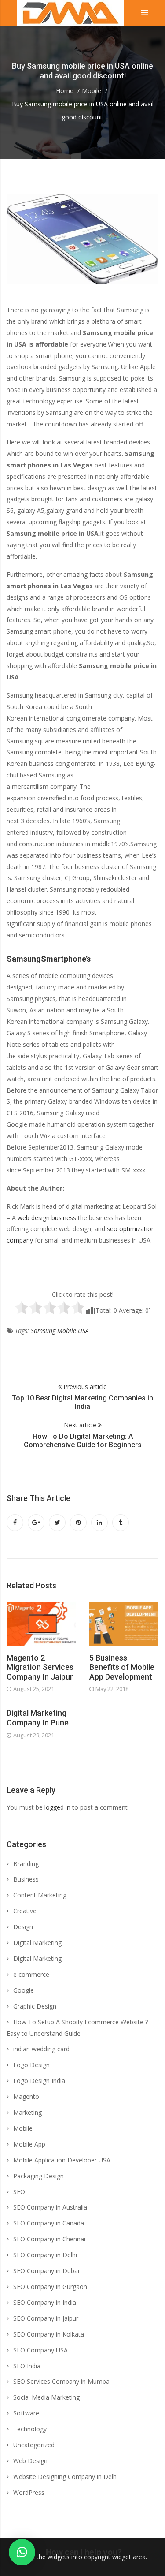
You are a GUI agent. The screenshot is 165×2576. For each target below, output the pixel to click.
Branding (26, 1864)
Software (26, 2413)
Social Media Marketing (46, 2397)
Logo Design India (39, 2081)
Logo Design (31, 2065)
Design (23, 1927)
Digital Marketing (37, 1943)
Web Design (30, 2461)
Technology (30, 2429)
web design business (47, 1218)
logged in (57, 1807)
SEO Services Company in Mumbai (62, 2381)
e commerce (31, 1974)
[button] (22, 2552)
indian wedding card (41, 2049)
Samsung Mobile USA (60, 1331)
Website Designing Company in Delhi (66, 2477)
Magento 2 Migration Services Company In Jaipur (40, 1667)
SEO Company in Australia (50, 2207)
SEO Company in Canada (49, 2223)
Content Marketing (40, 1895)
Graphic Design (35, 2006)
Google (24, 1990)
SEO (19, 2192)
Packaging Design (38, 2176)
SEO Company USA (40, 2350)
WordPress (29, 2492)
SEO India (27, 2366)
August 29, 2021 (34, 1735)
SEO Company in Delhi (45, 2255)
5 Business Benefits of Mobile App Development (122, 1667)
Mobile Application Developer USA (62, 2160)
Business (26, 1879)
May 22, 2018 (112, 1689)
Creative (25, 1911)
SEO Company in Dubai (46, 2271)
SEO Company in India (45, 2302)
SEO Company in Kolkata (49, 2334)
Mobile (23, 2128)
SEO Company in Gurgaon (50, 2287)
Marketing (27, 2112)
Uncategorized (34, 2445)
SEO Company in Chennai (49, 2239)
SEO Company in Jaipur (46, 2318)
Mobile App (29, 2144)
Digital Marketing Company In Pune (38, 1718)
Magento (26, 2096)
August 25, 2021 (34, 1689)
